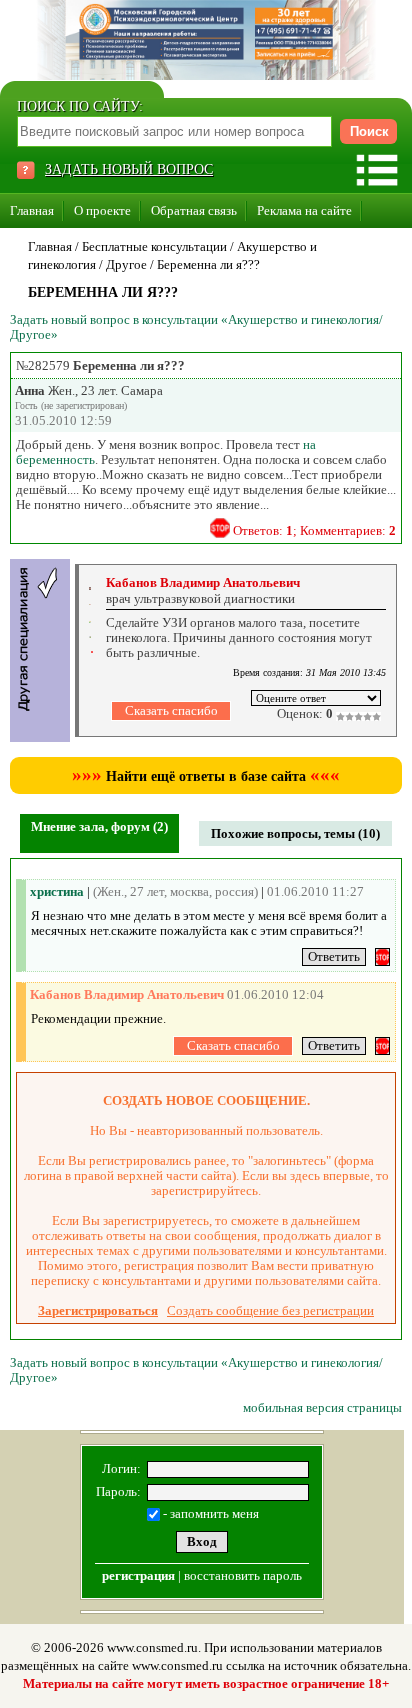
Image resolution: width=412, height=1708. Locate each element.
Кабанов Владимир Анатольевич (203, 582)
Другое (126, 264)
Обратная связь (194, 210)
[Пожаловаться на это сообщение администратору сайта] (220, 528)
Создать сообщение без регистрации (270, 1310)
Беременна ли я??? (208, 264)
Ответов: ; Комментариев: (314, 530)
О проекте (102, 210)
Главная (32, 210)
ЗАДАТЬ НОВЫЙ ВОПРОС (129, 169)
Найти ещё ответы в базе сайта (206, 776)
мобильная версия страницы (322, 1407)
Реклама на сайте (304, 210)
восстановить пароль (243, 1575)
